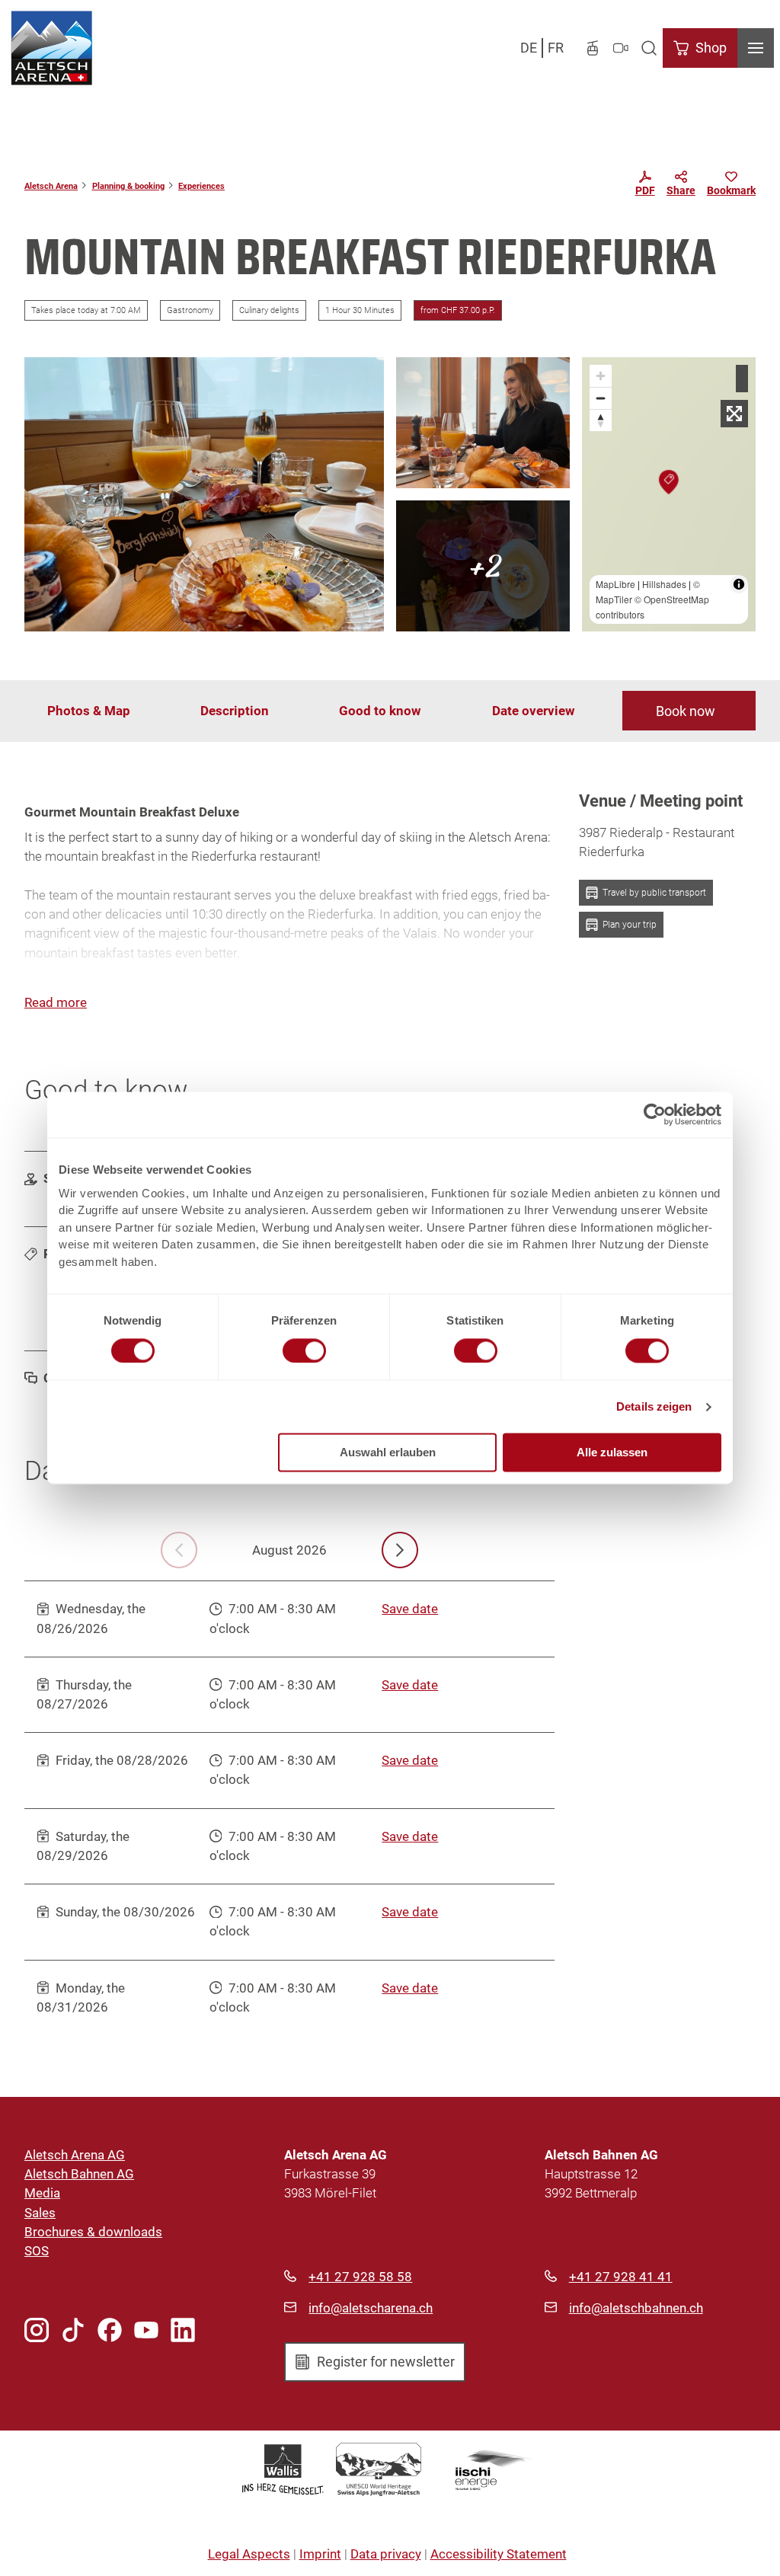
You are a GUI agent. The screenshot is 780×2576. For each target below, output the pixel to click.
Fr (556, 48)
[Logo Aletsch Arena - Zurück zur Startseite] (51, 48)
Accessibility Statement (499, 2554)
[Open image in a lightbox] (204, 494)
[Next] (400, 1550)
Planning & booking (128, 186)
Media (42, 2193)
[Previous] (179, 1550)
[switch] (304, 1350)
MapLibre (615, 584)
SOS (37, 2251)
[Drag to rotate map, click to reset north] (601, 420)
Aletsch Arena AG (75, 2155)
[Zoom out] (601, 398)
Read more (56, 1002)
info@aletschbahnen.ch (636, 2308)
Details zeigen (654, 1406)
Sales (40, 2213)
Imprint (320, 2554)
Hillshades (664, 584)
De (529, 48)
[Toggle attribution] (739, 584)
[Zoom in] (601, 376)
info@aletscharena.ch (371, 2308)
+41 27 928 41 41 (621, 2277)
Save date (410, 1609)
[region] (669, 494)
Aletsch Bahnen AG (79, 2174)
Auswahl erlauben (388, 1453)
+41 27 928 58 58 (360, 2277)
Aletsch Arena (51, 186)
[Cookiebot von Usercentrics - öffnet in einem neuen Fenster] (655, 1114)
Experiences (201, 186)
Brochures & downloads (93, 2232)
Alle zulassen (612, 1453)
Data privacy (386, 2554)
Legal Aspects (249, 2554)
